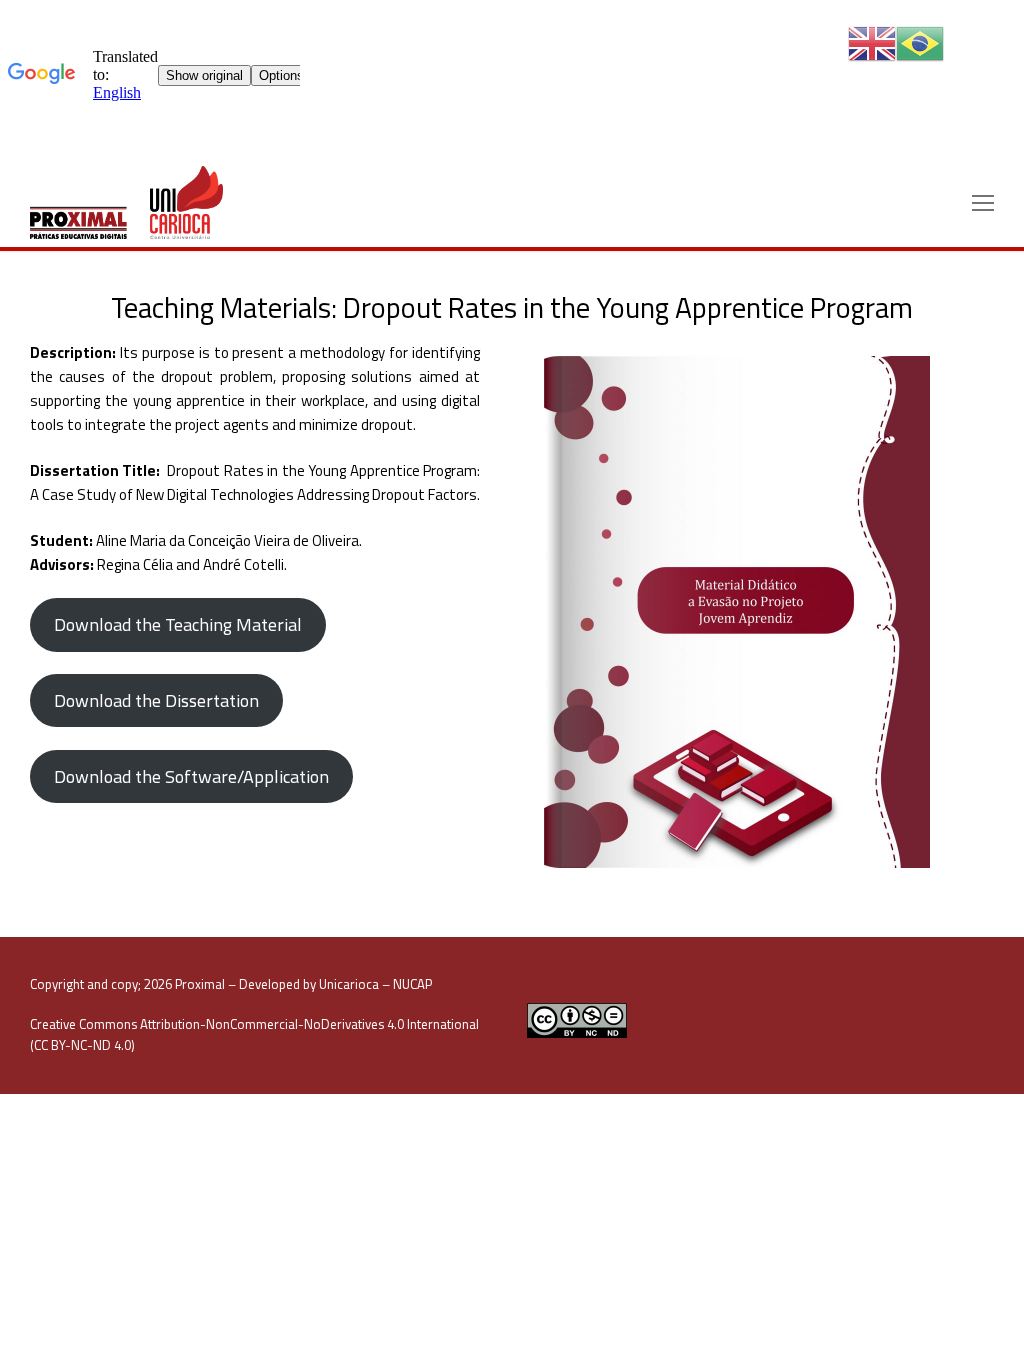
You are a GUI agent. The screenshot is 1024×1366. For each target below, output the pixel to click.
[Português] (920, 42)
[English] (872, 42)
